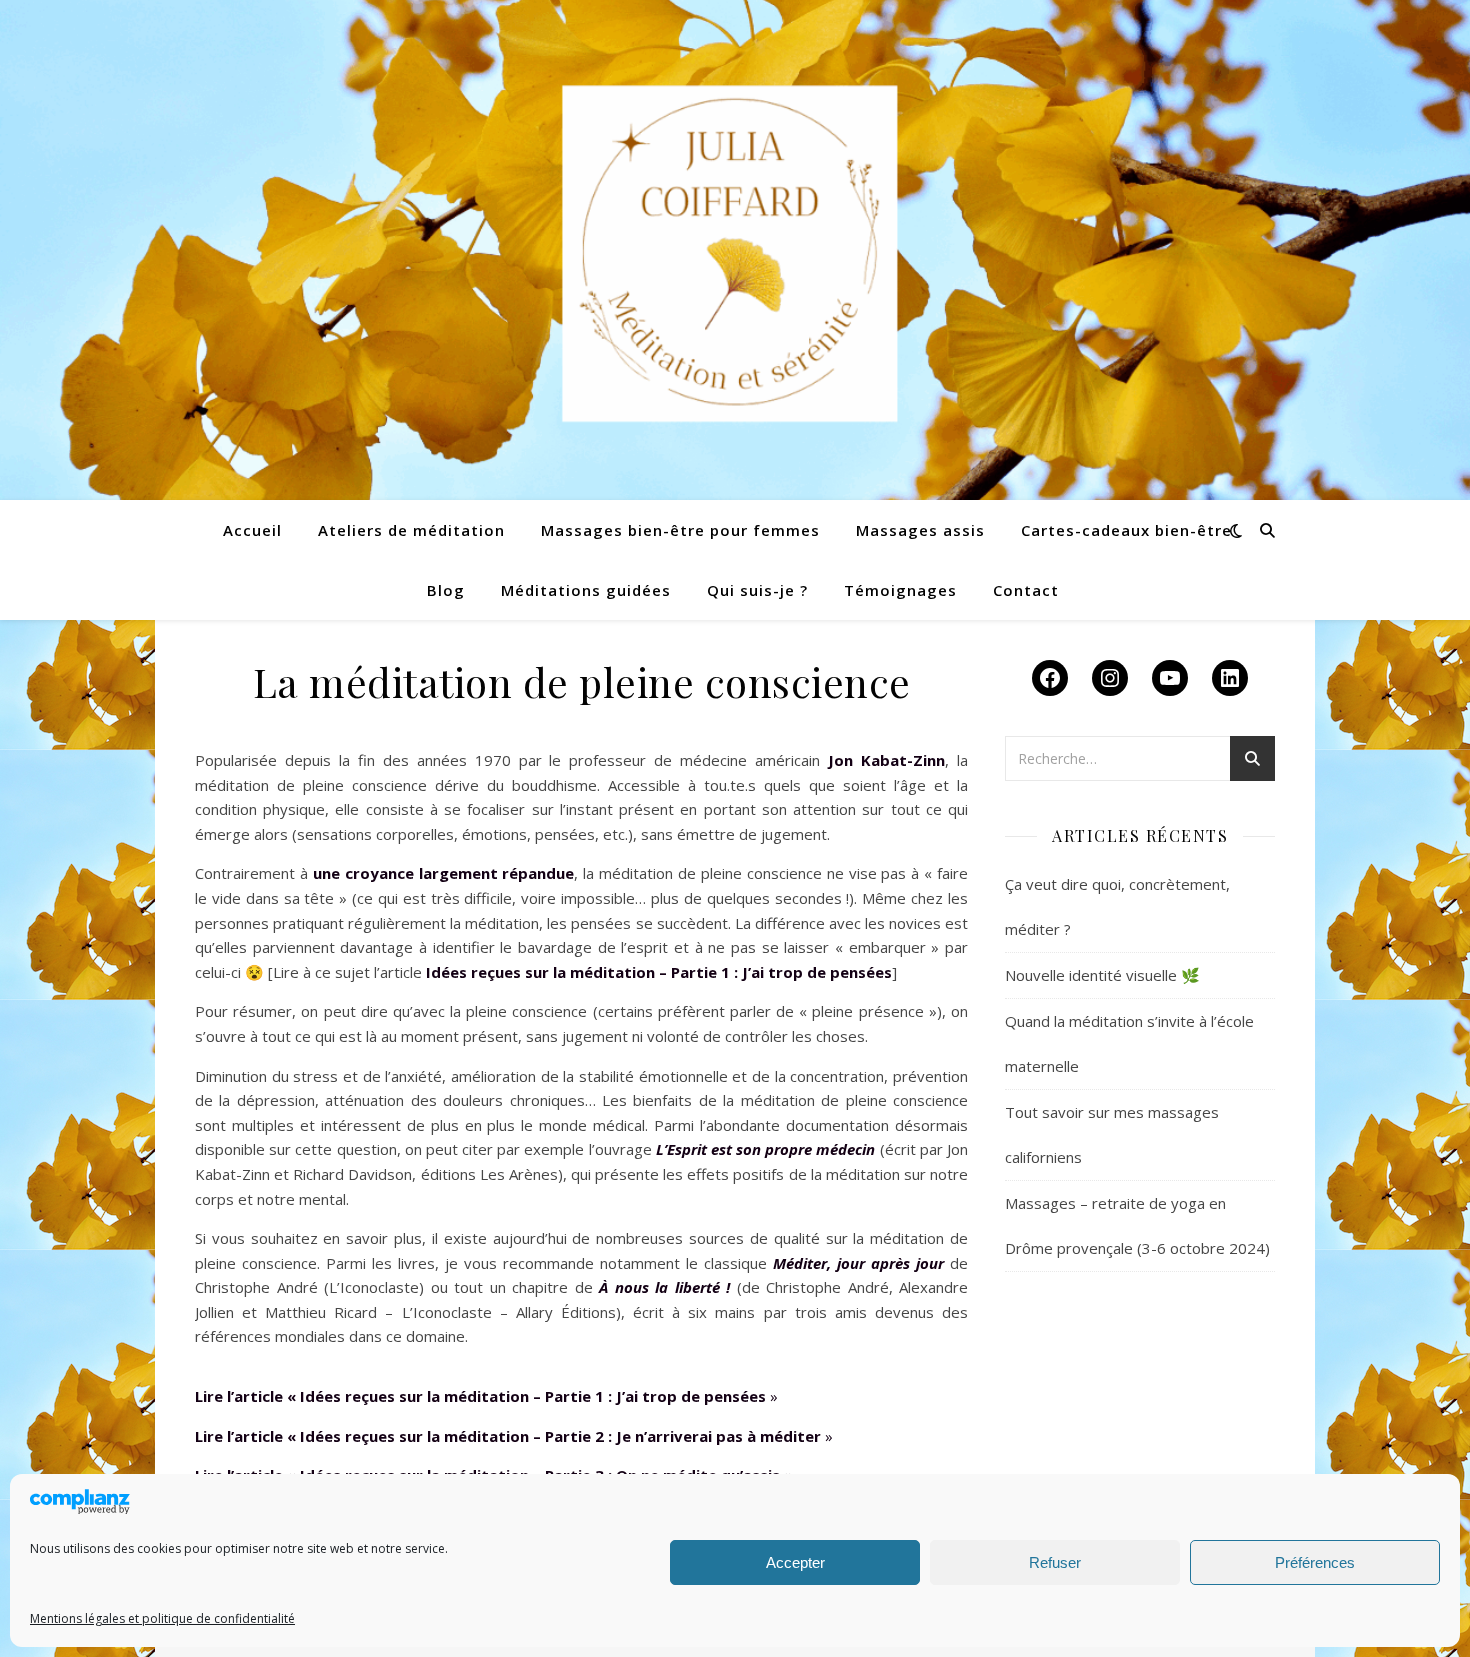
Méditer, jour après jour (858, 1263)
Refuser (1055, 1562)
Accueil (252, 530)
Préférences (1315, 1562)
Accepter (795, 1562)
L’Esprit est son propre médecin (766, 1149)
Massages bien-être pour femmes (680, 530)
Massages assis (920, 530)
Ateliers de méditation (411, 530)
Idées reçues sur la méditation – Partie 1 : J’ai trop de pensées (659, 972)
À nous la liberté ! (664, 1287)
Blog (446, 590)
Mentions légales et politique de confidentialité (162, 1618)
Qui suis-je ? (757, 590)
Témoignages (900, 590)
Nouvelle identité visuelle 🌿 (1102, 975)
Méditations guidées (586, 590)
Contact (1026, 590)
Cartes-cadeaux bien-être (1126, 530)
